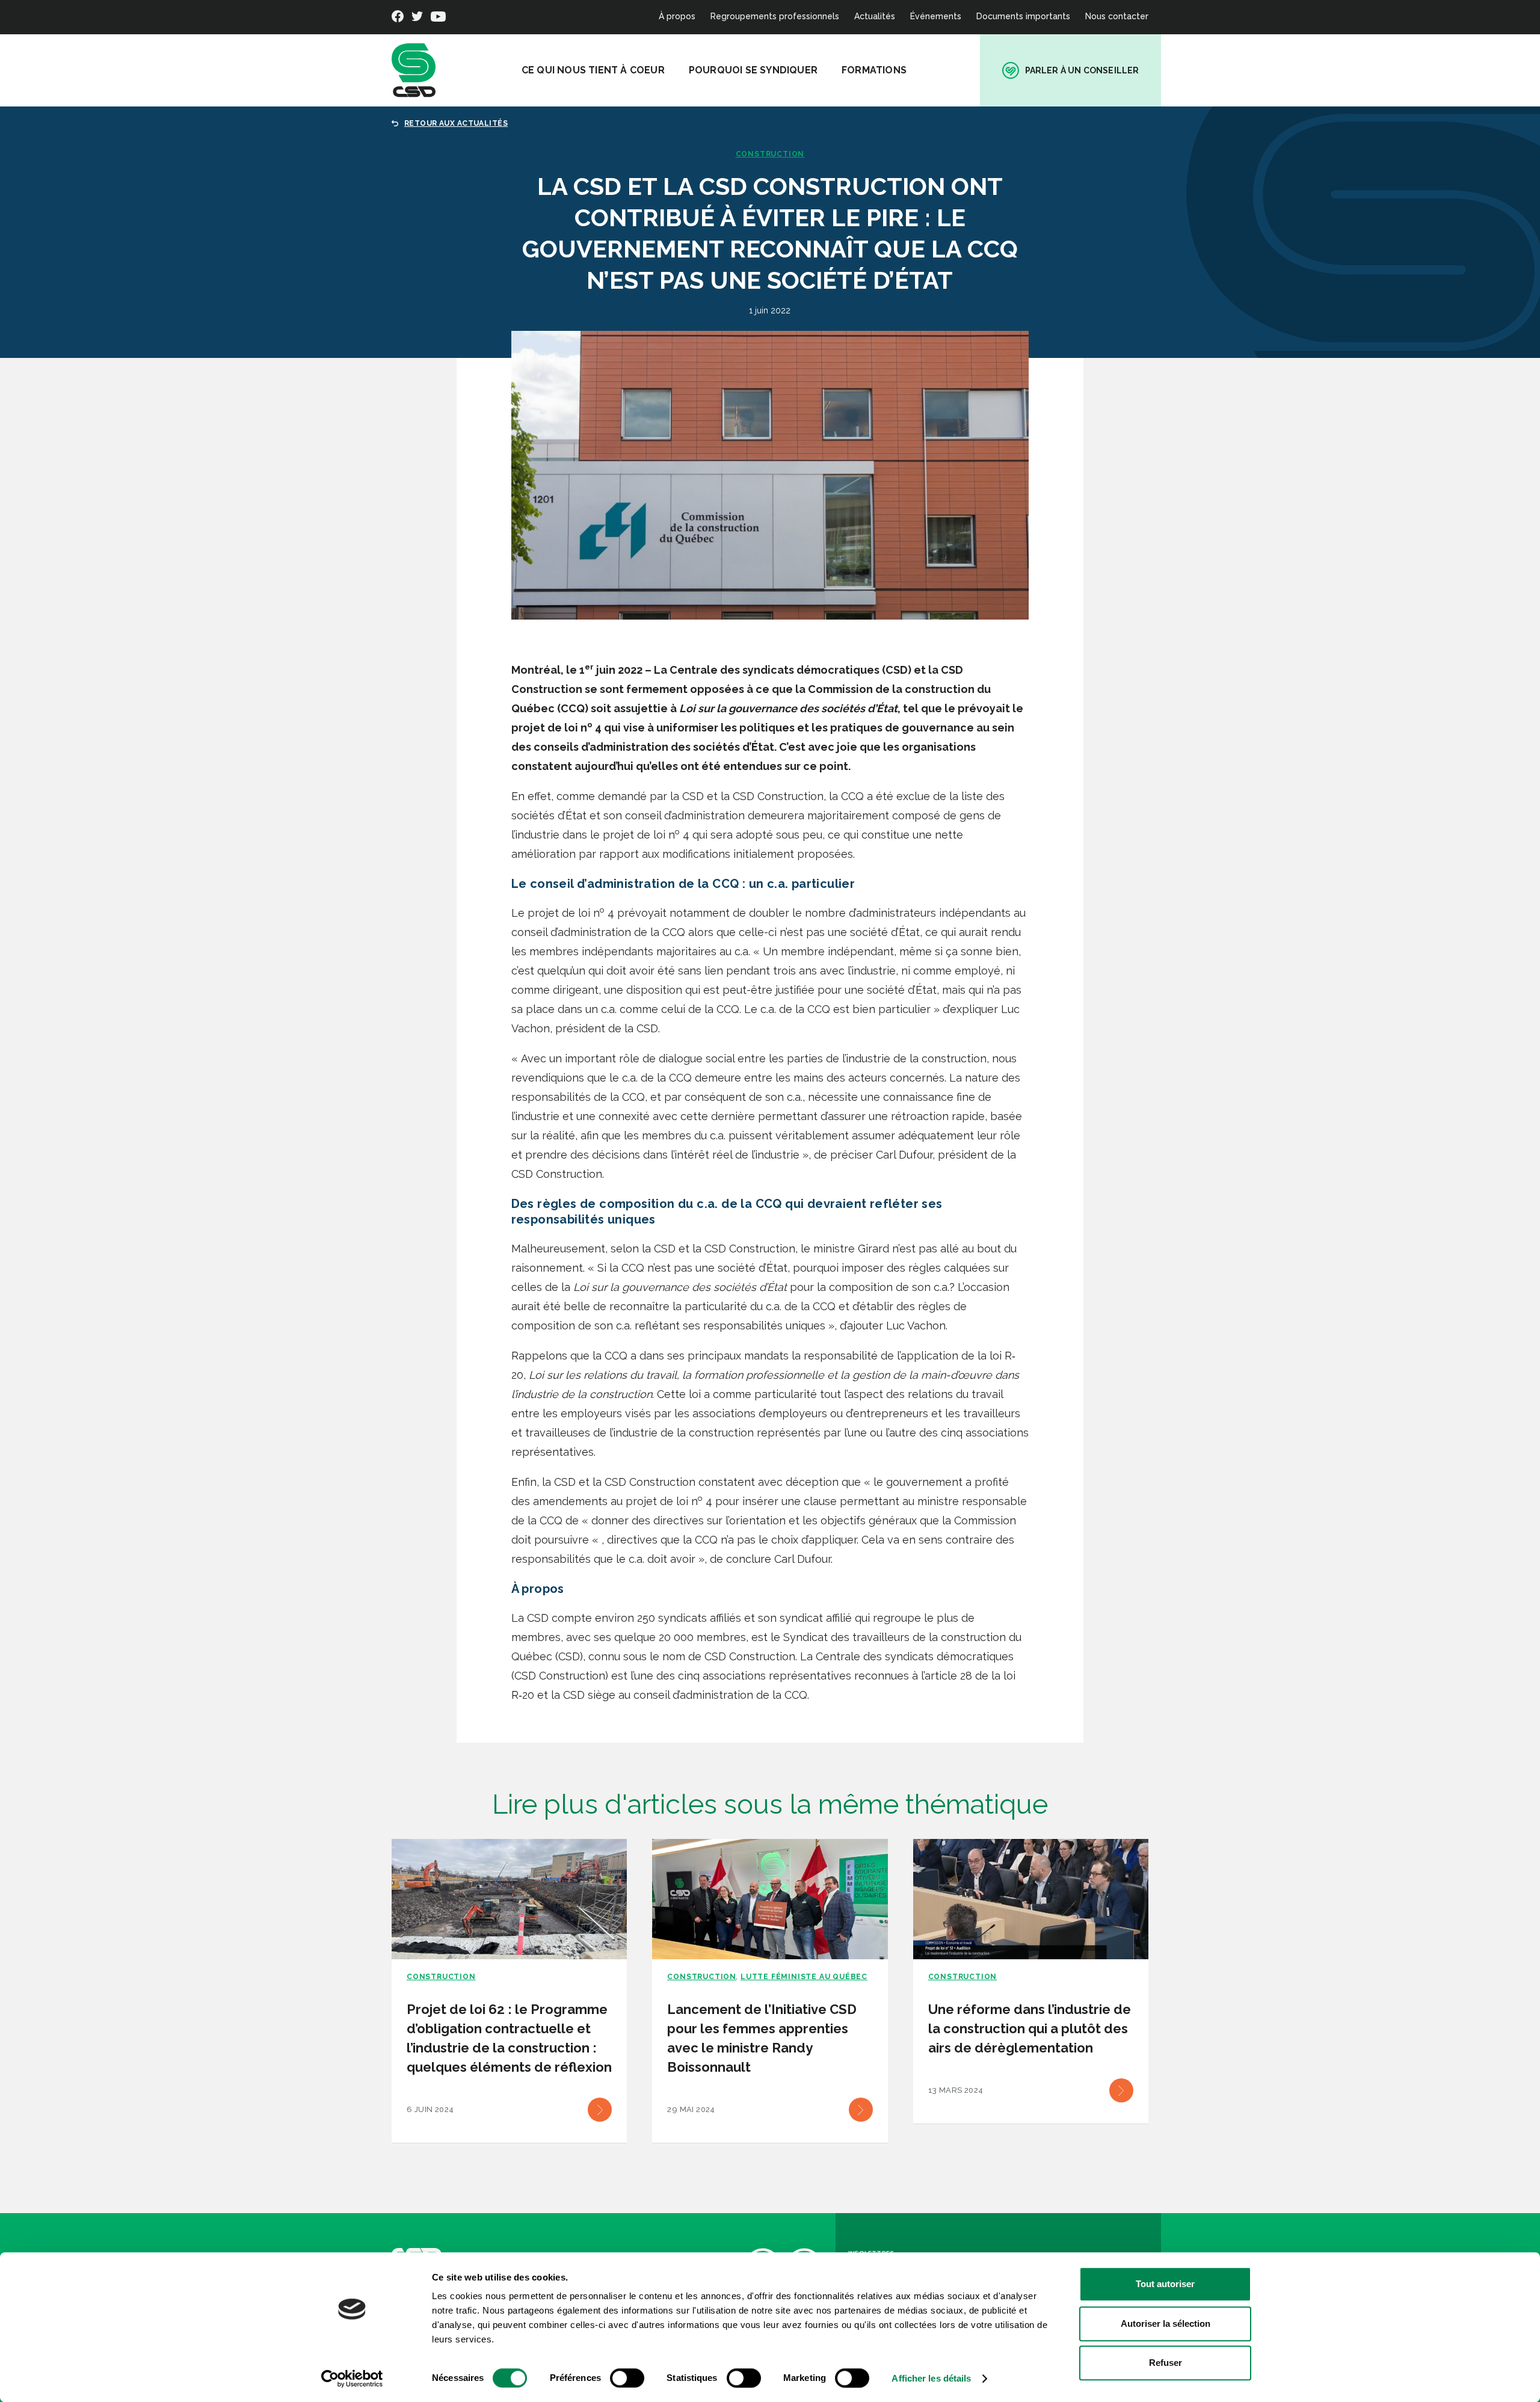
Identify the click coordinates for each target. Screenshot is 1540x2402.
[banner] (414, 70)
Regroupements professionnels (775, 16)
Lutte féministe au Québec (804, 1977)
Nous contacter (1117, 16)
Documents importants (1023, 16)
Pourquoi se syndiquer (753, 70)
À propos (677, 16)
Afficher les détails (931, 2378)
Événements (936, 16)
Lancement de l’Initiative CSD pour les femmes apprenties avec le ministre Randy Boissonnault (762, 2038)
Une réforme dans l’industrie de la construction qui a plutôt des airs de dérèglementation (1030, 2028)
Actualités (875, 16)
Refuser (1166, 2363)
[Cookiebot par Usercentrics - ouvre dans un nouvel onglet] (352, 2379)
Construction (770, 154)
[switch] (627, 2378)
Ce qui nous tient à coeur (593, 70)
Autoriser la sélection (1166, 2323)
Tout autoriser (1165, 2284)
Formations (874, 70)
